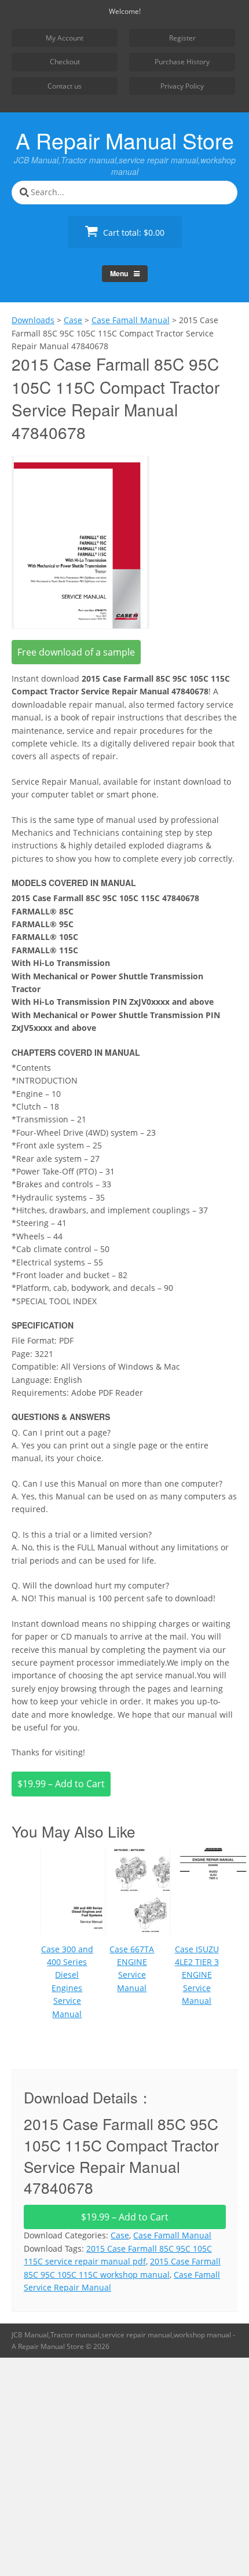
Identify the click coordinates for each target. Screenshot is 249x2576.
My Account (65, 38)
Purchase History (182, 62)
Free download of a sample (76, 652)
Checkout (65, 62)
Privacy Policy (182, 86)
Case (120, 2235)
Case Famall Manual (172, 2235)
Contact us (65, 86)
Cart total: (133, 233)
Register (182, 38)
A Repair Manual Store (125, 140)
